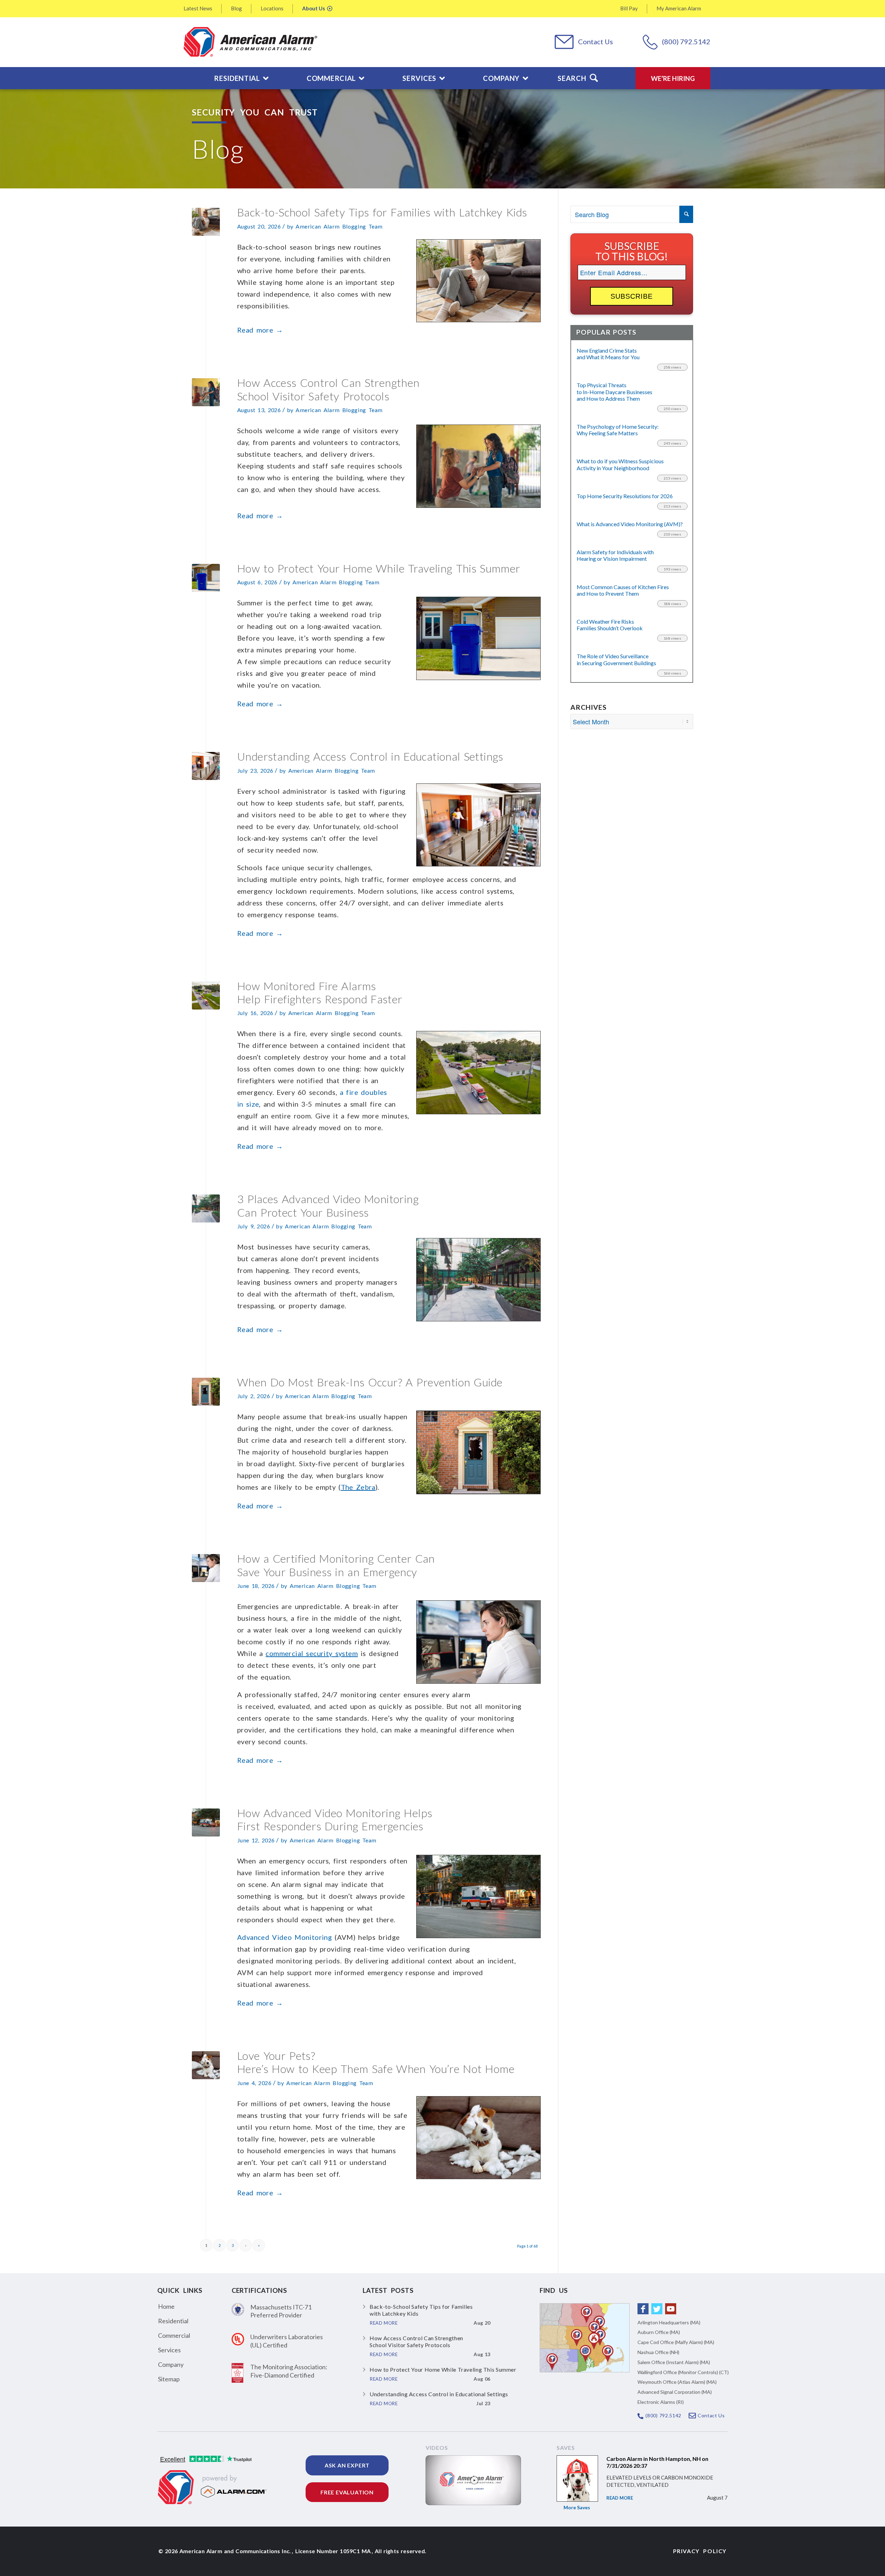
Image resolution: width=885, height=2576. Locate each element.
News (198, 8)
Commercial (174, 2335)
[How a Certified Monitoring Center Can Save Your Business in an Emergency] (206, 1568)
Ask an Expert (347, 2465)
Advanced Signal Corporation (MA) (675, 2392)
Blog (236, 8)
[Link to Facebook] (643, 2309)
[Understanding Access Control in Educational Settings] (206, 766)
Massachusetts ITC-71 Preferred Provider (281, 2311)
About (314, 8)
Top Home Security (625, 496)
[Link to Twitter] (657, 2309)
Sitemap (169, 2379)
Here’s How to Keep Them (376, 2062)
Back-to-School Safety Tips (382, 212)
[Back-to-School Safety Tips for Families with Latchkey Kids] (206, 222)
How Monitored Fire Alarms (320, 992)
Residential (173, 2321)
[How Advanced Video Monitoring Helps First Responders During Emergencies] (206, 1822)
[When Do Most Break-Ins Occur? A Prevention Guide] (206, 1392)
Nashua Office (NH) (658, 2352)
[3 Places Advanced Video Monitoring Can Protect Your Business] (206, 1208)
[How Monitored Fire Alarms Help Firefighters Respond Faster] (206, 996)
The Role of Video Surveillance (616, 659)
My (679, 8)
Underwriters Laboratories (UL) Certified (287, 2341)
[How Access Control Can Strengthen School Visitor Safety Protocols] (206, 392)
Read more (260, 330)
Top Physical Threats (614, 392)
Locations (272, 8)
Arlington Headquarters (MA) (669, 2322)
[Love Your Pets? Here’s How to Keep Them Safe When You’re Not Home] (206, 2065)
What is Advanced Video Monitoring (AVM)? (630, 524)
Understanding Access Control (370, 756)
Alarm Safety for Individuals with (615, 555)
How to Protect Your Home (379, 568)
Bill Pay (629, 8)
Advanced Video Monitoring (285, 1937)
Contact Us (595, 41)
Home (166, 2306)
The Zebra (358, 1487)
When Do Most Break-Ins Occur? (370, 1382)
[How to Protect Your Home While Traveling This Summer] (206, 578)
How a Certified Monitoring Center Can (336, 1565)
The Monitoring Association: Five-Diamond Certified (289, 2371)
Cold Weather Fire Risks (610, 625)
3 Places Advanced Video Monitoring (328, 1205)
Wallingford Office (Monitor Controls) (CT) (683, 2372)
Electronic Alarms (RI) (661, 2402)
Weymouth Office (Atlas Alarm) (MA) (677, 2382)
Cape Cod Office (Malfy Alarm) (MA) (676, 2342)
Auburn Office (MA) (659, 2332)
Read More (620, 2498)
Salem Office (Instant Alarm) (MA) (674, 2362)
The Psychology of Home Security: (618, 430)
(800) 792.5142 (686, 41)
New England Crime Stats (608, 354)
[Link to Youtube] (671, 2309)
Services (169, 2350)
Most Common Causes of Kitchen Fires (623, 590)
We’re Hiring (673, 78)
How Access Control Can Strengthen (328, 389)
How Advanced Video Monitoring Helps (335, 1819)
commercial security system (312, 1653)
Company (171, 2364)
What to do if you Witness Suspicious (620, 464)
